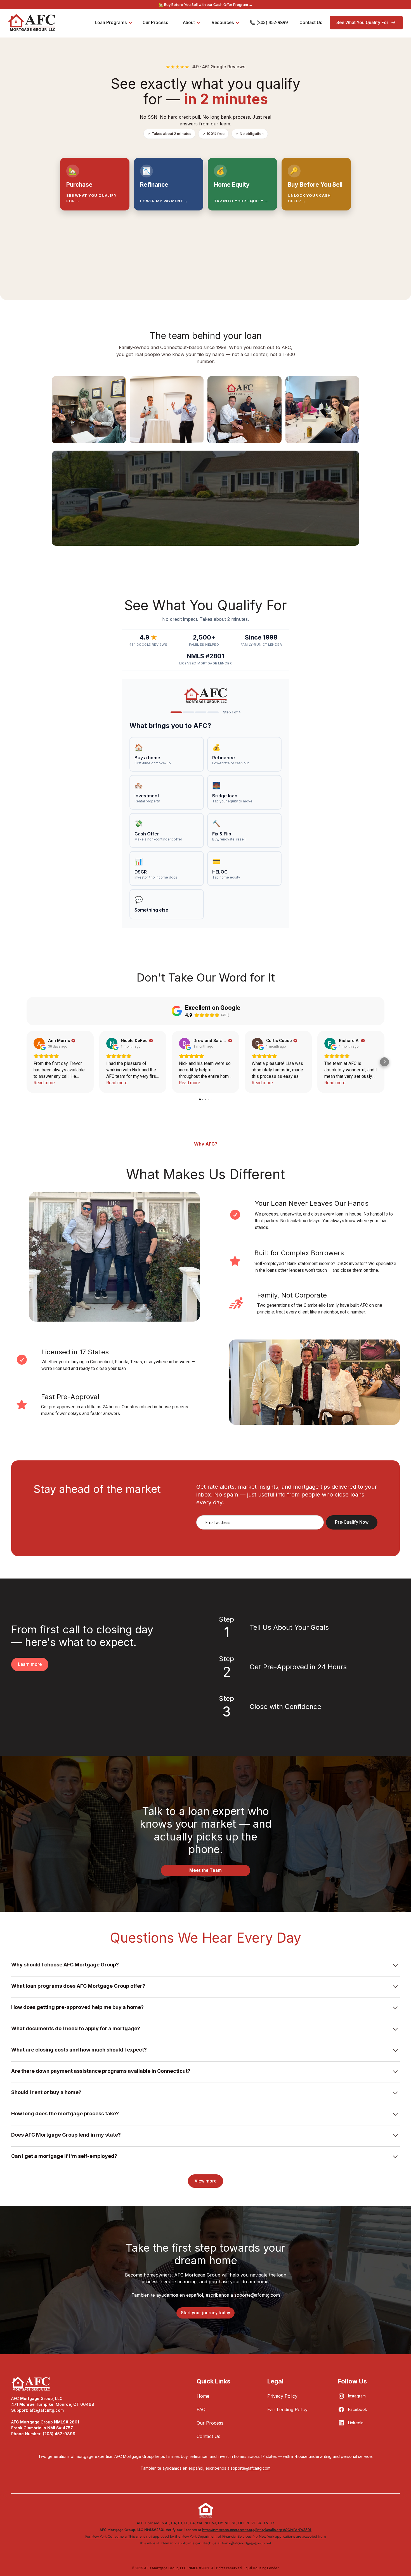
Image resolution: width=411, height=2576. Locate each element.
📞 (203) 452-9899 (269, 23)
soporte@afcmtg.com (257, 2295)
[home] (32, 23)
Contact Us (208, 2436)
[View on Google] (39, 1043)
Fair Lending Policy (287, 2409)
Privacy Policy (282, 2396)
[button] (27, 1062)
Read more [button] (44, 1083)
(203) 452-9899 (59, 2434)
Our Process (210, 2423)
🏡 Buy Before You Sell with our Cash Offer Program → (206, 5)
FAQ (201, 2409)
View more (206, 2181)
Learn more (30, 1664)
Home (203, 2396)
